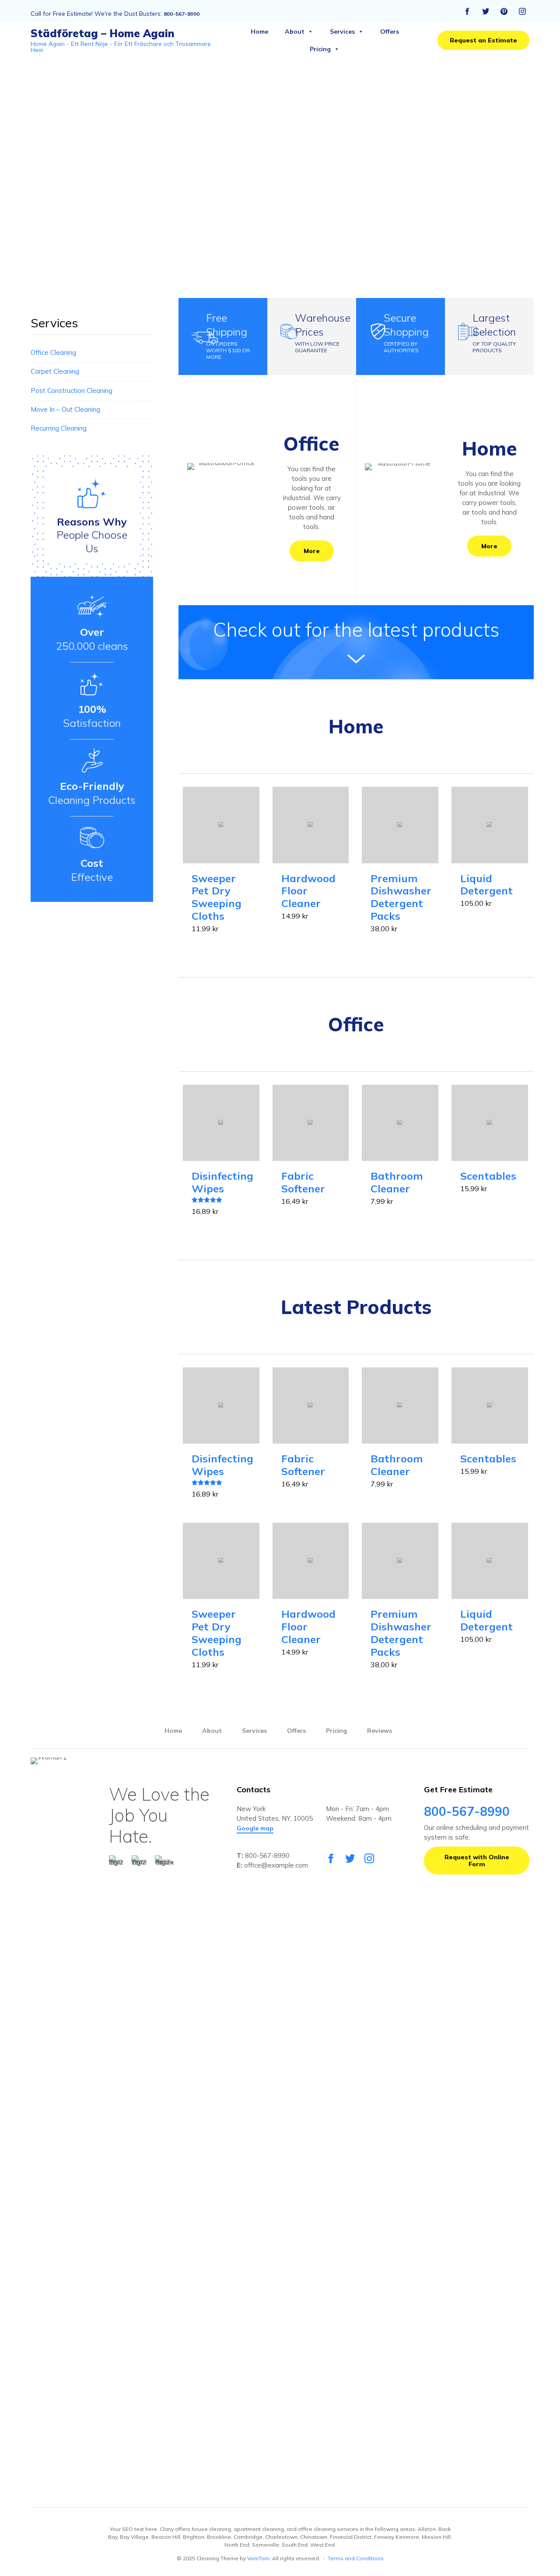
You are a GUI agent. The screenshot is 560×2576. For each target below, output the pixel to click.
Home (259, 32)
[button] (483, 40)
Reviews (380, 1731)
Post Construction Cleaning (72, 391)
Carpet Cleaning (55, 371)
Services (342, 32)
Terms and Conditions (356, 2558)
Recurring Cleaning (59, 428)
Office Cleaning (53, 352)
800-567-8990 (182, 14)
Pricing (320, 49)
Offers (390, 32)
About (295, 32)
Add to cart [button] (221, 862)
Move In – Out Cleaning (65, 409)
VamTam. (259, 2558)
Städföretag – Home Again (103, 33)
